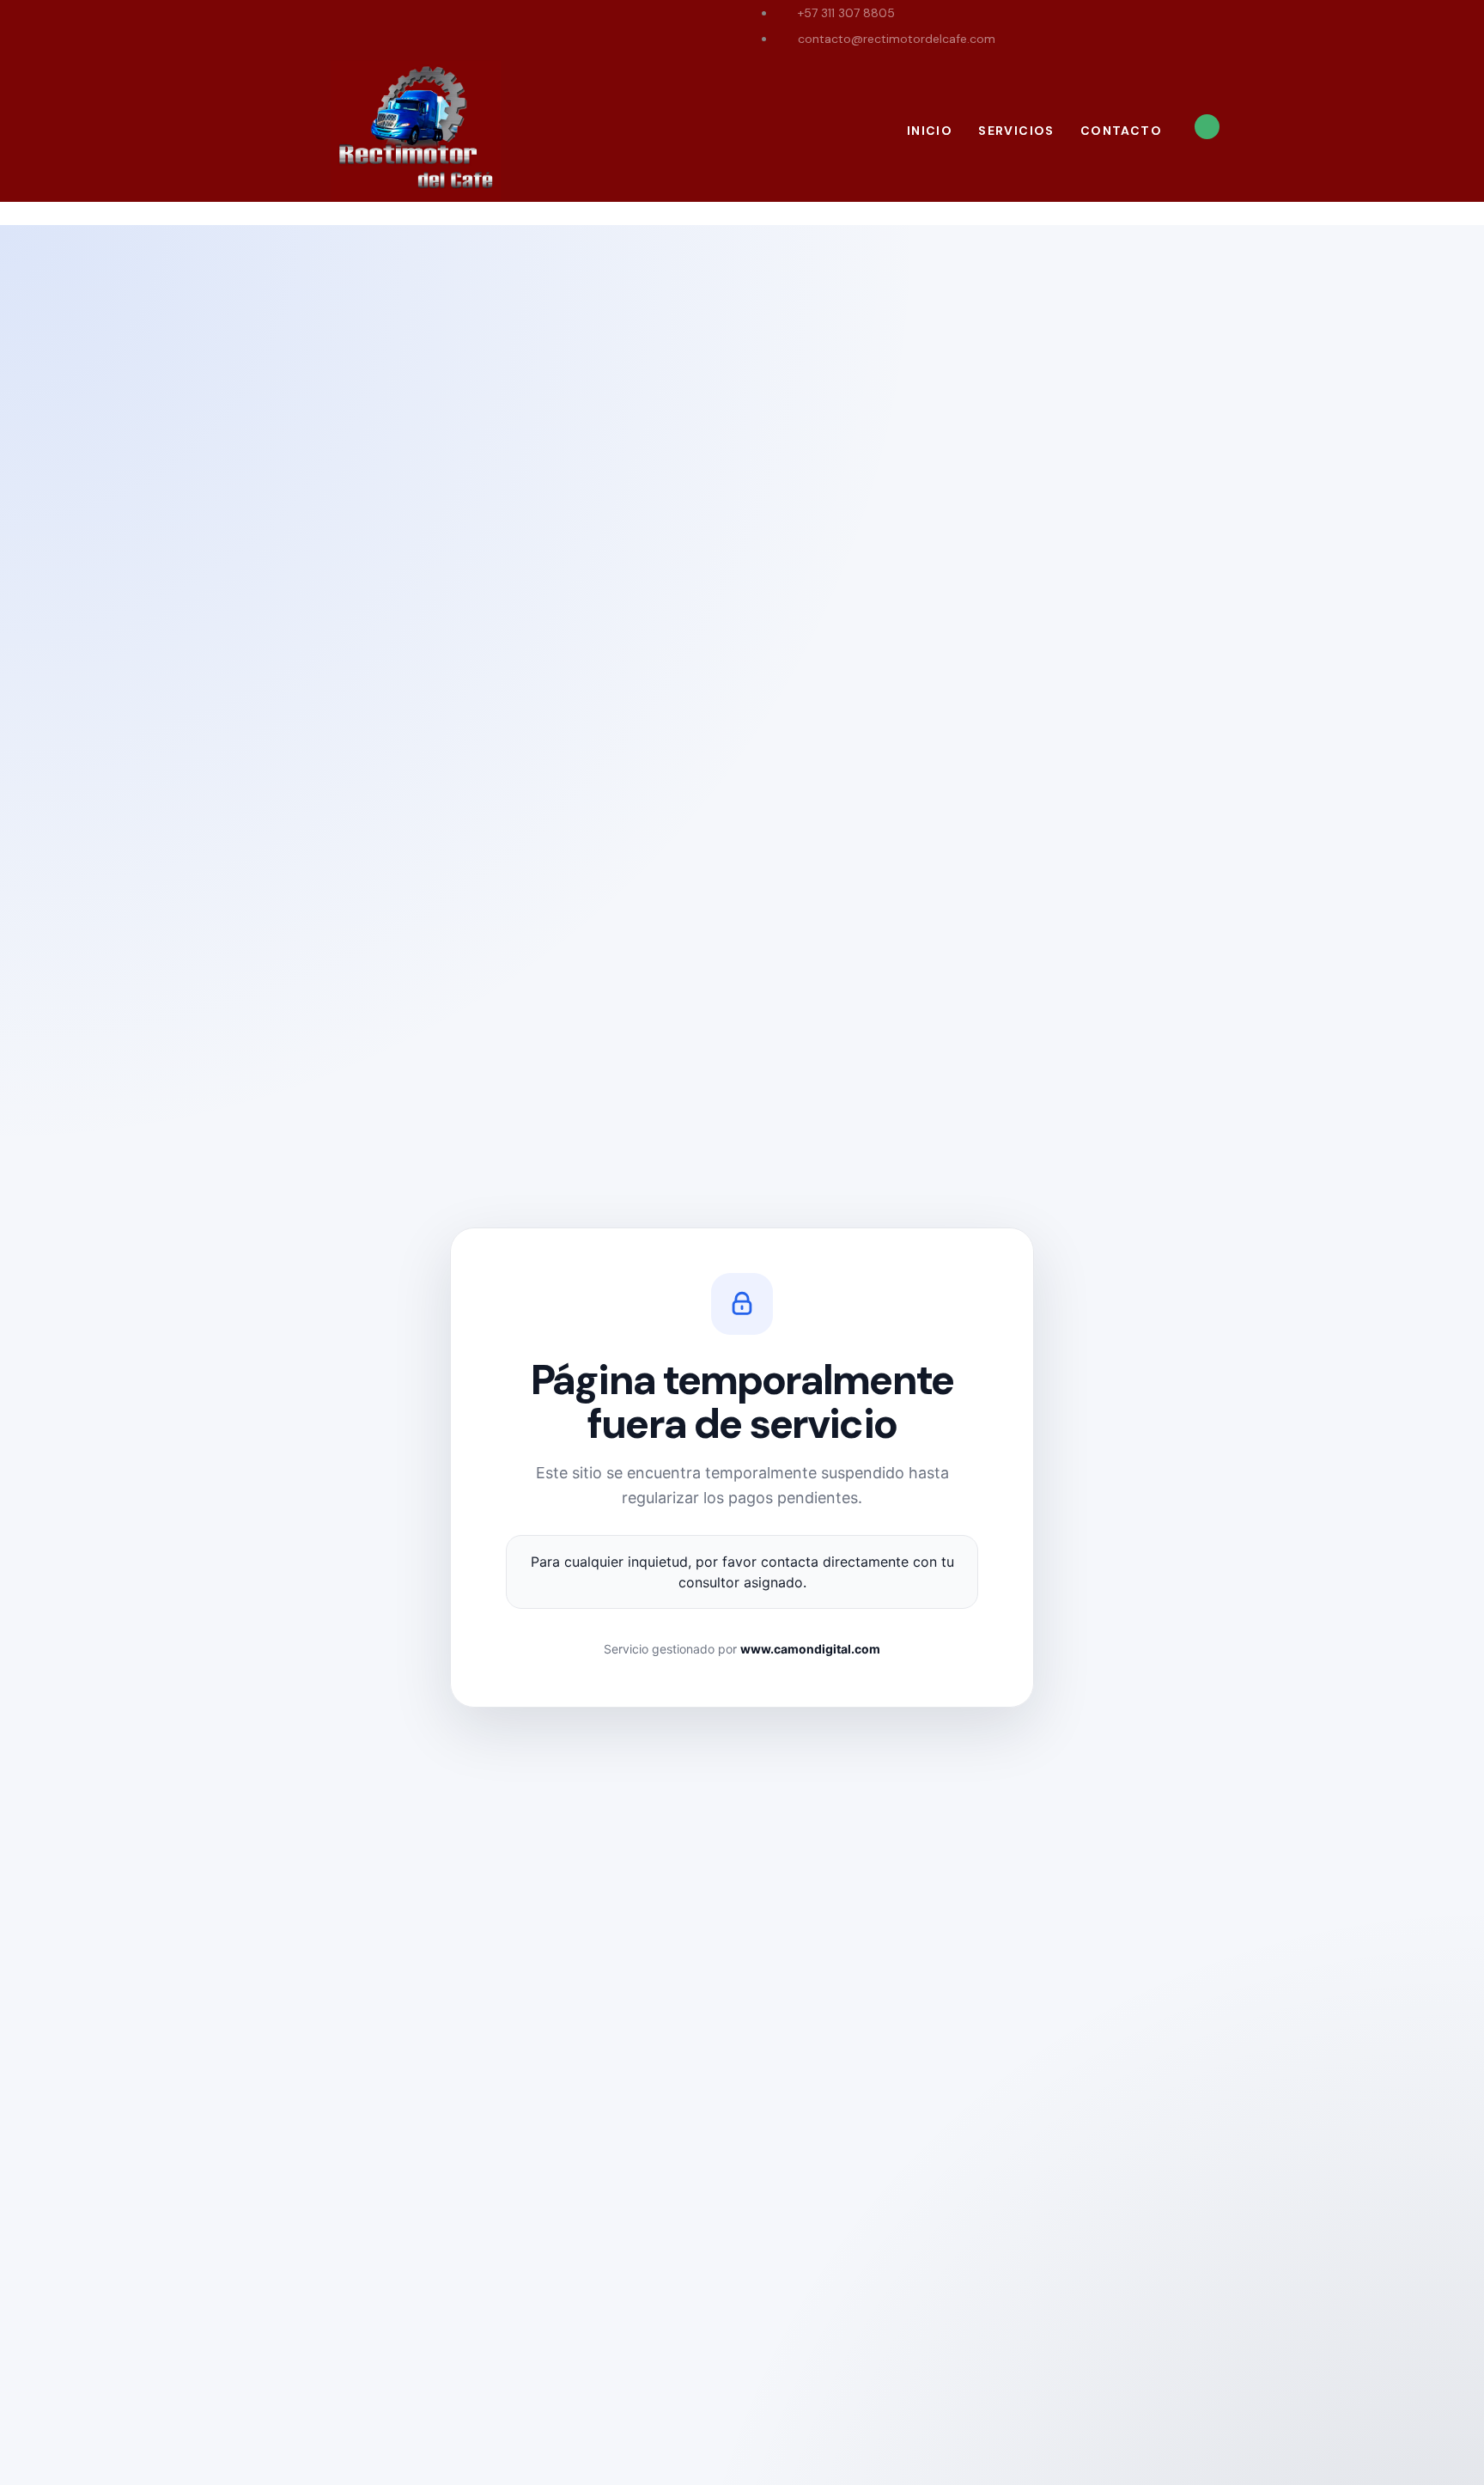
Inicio (930, 131)
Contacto (1121, 131)
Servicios (1016, 131)
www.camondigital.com (810, 1649)
